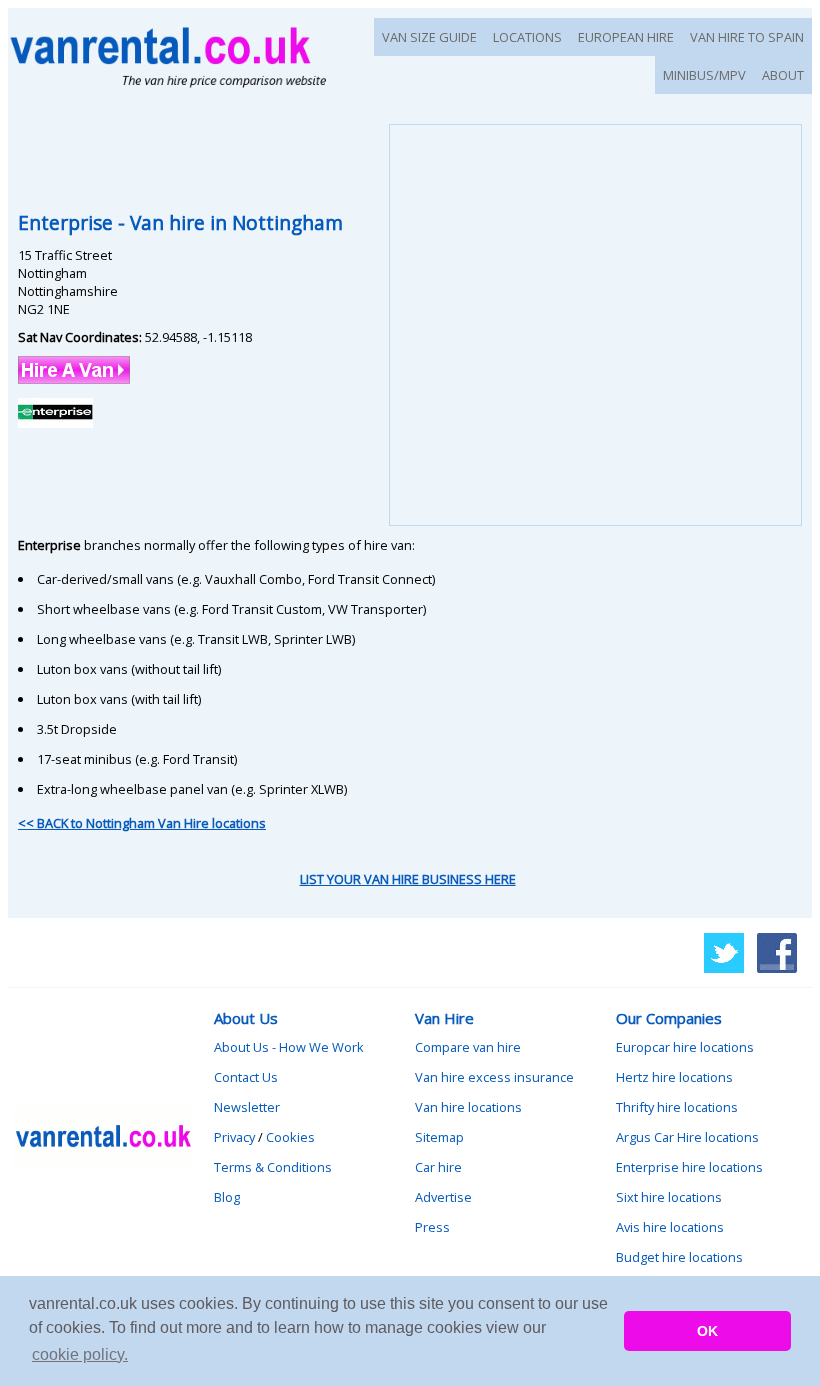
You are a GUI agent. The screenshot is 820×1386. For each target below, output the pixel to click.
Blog (227, 1197)
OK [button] (707, 1331)
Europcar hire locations (685, 1047)
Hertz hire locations (674, 1077)
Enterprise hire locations (689, 1167)
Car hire (438, 1167)
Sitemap (439, 1137)
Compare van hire (468, 1047)
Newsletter (247, 1107)
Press (432, 1227)
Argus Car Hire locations (687, 1137)
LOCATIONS (527, 37)
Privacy (234, 1137)
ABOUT (783, 75)
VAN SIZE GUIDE (429, 37)
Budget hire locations (679, 1257)
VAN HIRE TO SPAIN (747, 37)
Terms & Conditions (273, 1167)
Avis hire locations (670, 1227)
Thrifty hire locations (677, 1107)
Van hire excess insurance (494, 1077)
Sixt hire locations (669, 1197)
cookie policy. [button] (80, 1354)
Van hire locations (468, 1107)
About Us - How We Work (289, 1047)
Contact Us (246, 1077)
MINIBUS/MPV (704, 75)
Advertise (443, 1197)
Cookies (290, 1137)
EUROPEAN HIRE (626, 37)
